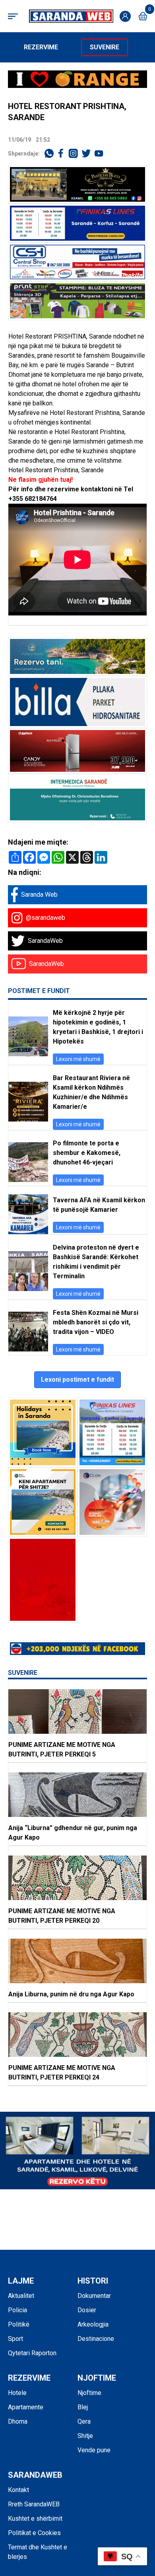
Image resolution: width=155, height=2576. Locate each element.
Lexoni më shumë (78, 1059)
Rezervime (41, 47)
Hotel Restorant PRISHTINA (47, 336)
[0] (143, 16)
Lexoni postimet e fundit (77, 1380)
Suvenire (105, 47)
